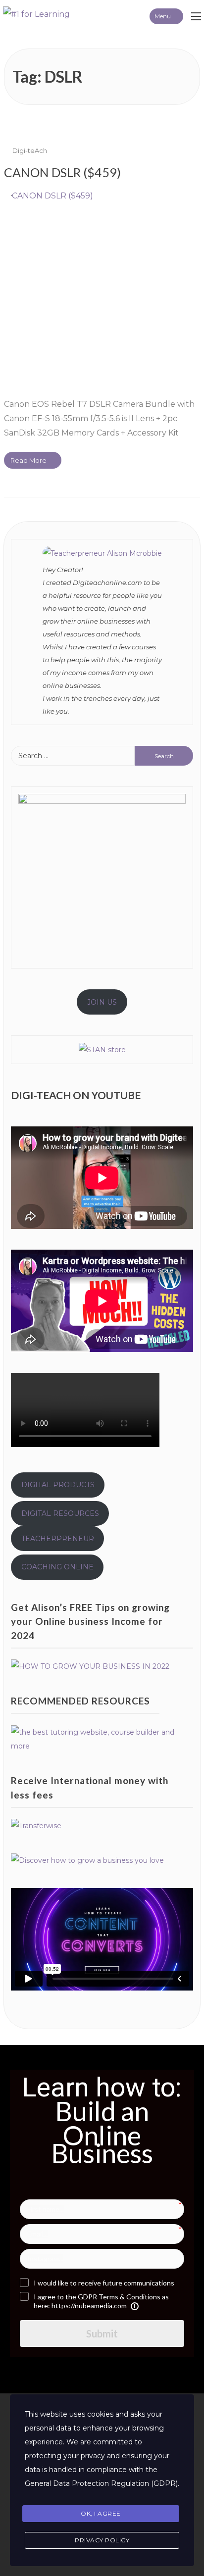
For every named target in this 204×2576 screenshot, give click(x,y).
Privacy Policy (102, 2540)
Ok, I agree (101, 2513)
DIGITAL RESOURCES (60, 1513)
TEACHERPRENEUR (58, 1539)
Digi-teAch (30, 150)
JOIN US (102, 1002)
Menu (163, 16)
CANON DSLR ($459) (62, 172)
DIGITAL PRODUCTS (58, 1485)
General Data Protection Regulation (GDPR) (101, 2483)
